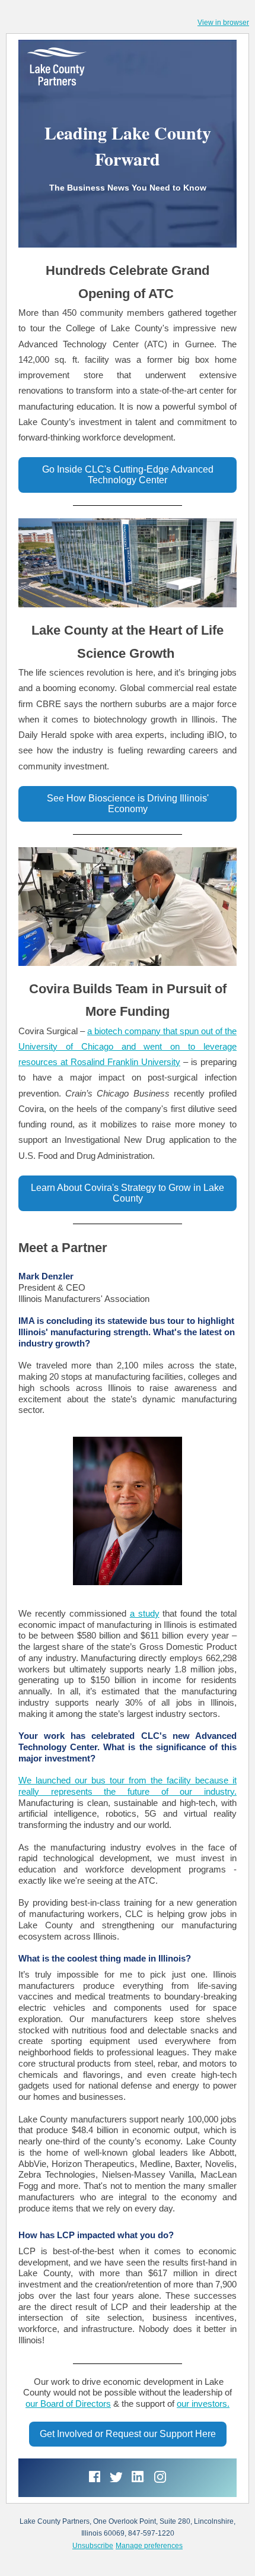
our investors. (203, 2404)
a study (145, 1613)
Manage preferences (149, 2546)
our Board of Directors (68, 2404)
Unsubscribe (93, 2546)
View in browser (223, 23)
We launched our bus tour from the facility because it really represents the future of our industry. (128, 1786)
